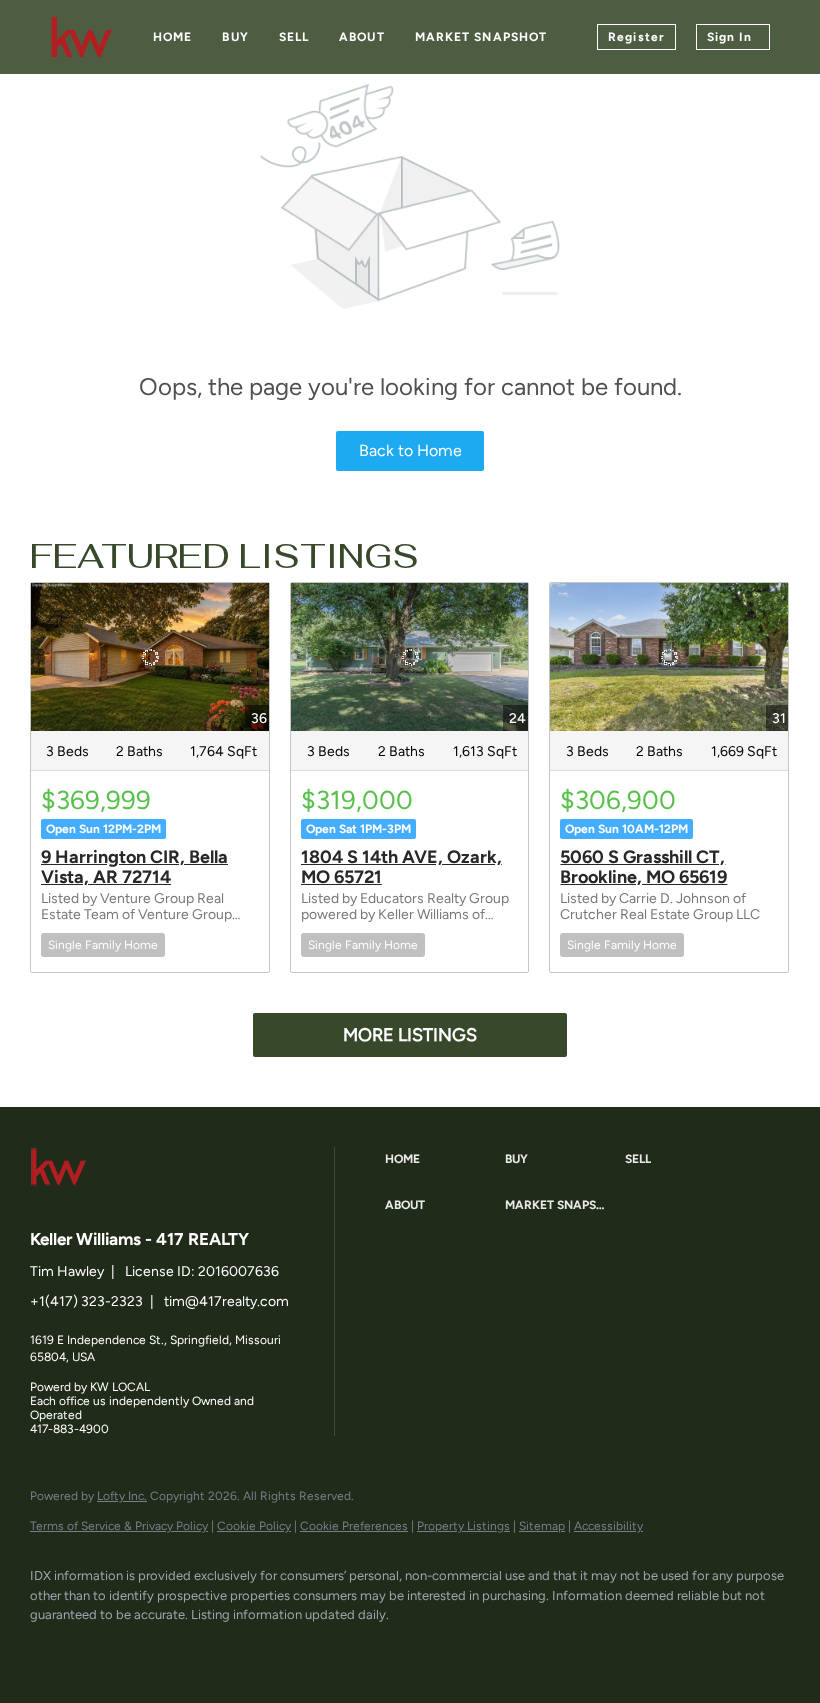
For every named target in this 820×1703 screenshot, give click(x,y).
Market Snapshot (481, 37)
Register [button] (636, 37)
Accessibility (608, 1526)
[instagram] (228, 1649)
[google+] (286, 1649)
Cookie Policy (254, 1526)
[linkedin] (112, 1649)
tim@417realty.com (226, 1301)
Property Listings (463, 1526)
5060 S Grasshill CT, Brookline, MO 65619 (643, 867)
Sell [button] (294, 37)
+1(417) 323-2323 (86, 1301)
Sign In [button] (729, 37)
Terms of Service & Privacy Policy (119, 1526)
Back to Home (410, 450)
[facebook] (54, 1649)
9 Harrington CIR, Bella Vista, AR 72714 (134, 867)
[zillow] (170, 1649)
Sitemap (542, 1526)
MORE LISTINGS (410, 1035)
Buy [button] (235, 37)
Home (172, 37)
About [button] (362, 37)
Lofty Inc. (122, 1496)
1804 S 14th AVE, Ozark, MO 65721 (401, 867)
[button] (440, 1160)
